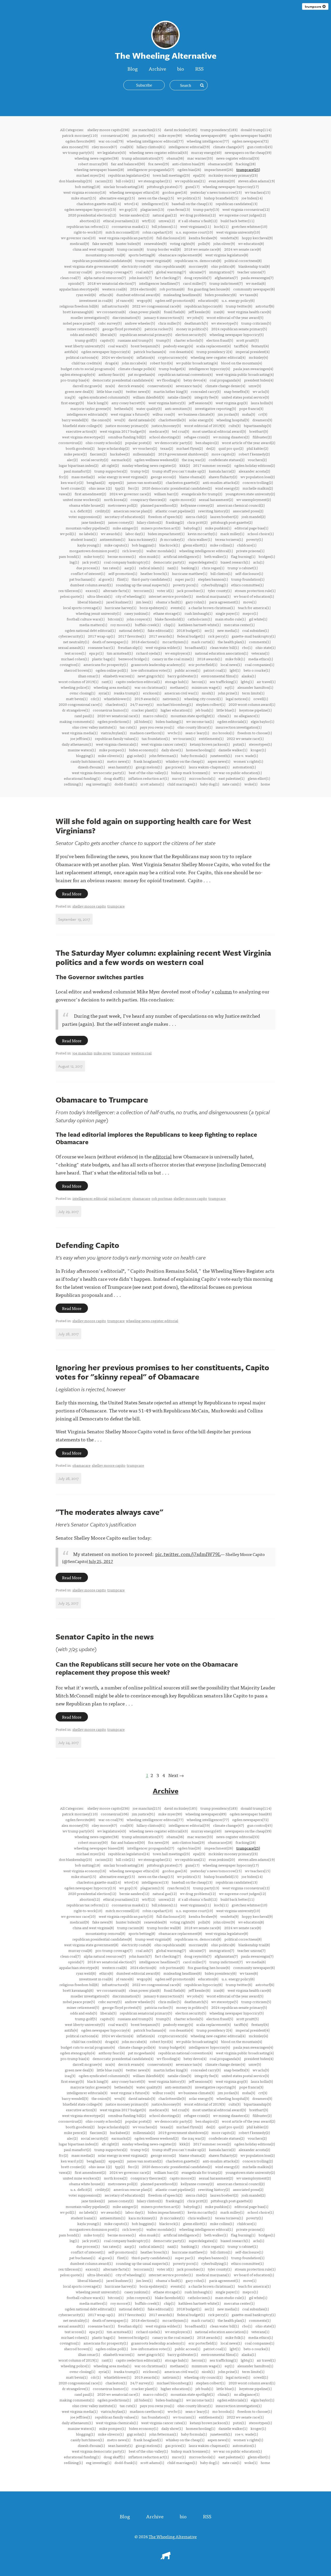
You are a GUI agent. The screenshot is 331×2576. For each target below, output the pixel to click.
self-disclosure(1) (249, 573)
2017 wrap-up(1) (101, 636)
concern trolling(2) (258, 482)
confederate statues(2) (227, 460)
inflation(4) (146, 357)
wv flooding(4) (168, 380)
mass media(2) (83, 477)
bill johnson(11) (164, 226)
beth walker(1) (216, 556)
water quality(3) (149, 408)
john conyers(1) (139, 619)
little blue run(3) (110, 391)
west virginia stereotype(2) (83, 437)
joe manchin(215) (147, 130)
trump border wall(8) (164, 249)
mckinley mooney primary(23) (233, 175)
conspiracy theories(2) (148, 499)
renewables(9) (155, 243)
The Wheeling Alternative (173, 2536)
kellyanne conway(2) (197, 505)
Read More (72, 894)
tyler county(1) (220, 590)
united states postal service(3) (245, 397)
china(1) (224, 716)
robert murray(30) (93, 164)
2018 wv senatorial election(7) (112, 283)
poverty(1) (254, 539)
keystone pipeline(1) (255, 710)
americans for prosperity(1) (106, 664)
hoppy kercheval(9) (257, 238)
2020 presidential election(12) (92, 215)
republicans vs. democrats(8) (198, 260)
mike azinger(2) (125, 528)
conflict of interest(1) (88, 573)
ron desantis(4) (181, 351)
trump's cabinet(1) (243, 568)
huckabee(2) (120, 454)
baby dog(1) (210, 784)
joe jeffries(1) (81, 738)
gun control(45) (260, 147)
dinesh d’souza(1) (91, 767)
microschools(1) (202, 778)
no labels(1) (88, 534)
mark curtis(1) (203, 642)
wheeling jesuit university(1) (98, 613)
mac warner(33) (200, 158)
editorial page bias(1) (251, 528)
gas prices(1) (175, 767)
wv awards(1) (111, 534)
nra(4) (110, 386)
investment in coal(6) (96, 300)
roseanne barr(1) (101, 647)
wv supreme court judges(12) (242, 215)
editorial (162, 1156)
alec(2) (72, 460)
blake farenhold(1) (170, 619)
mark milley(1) (232, 534)
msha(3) (249, 414)
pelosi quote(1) (72, 596)
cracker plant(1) (144, 710)
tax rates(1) (112, 568)
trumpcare (314, 6)
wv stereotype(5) (225, 323)
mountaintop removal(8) (105, 255)
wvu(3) (120, 420)
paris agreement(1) (224, 602)
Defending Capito (87, 1245)
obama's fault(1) (169, 602)
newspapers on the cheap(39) (248, 152)
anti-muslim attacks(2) (221, 482)
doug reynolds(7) (198, 278)
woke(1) (251, 784)
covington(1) (70, 664)
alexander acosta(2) (254, 471)
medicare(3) (159, 431)
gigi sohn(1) (136, 755)
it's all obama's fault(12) (198, 221)
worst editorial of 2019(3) (205, 425)
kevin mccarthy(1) (202, 534)
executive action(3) (81, 431)
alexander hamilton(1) (255, 687)
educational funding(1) (82, 778)
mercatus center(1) (239, 625)
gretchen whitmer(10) (249, 226)
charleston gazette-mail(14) (99, 204)
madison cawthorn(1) (147, 733)
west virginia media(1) (80, 733)
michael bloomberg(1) (175, 704)
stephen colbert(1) (211, 704)
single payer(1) (227, 613)
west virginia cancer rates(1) (164, 744)
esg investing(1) (99, 784)
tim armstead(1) (120, 653)
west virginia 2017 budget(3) (123, 431)
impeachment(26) (219, 169)
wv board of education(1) (254, 596)
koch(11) (221, 226)
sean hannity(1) (120, 767)
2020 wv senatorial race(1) (118, 716)
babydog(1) (193, 528)
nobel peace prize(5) (79, 323)
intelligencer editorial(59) (189, 147)
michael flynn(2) (190, 448)
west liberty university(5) (85, 346)
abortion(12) (90, 221)
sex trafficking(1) (224, 682)
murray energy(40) (206, 152)
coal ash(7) (144, 272)
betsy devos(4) (195, 380)
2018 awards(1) (209, 659)
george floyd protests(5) (122, 329)
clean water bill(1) (224, 647)
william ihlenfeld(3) (149, 397)
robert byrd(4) (161, 363)
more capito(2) (223, 454)
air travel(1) (266, 682)
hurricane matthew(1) (190, 573)
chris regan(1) (213, 568)
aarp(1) (130, 568)
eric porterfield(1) (203, 664)
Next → (176, 1775)
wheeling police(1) (76, 687)
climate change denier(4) (225, 386)
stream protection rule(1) (255, 590)
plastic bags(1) (104, 659)
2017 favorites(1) (132, 636)
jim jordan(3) (228, 414)
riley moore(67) (104, 147)
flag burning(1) (243, 556)
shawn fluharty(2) (223, 477)
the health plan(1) (232, 642)
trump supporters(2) (111, 471)
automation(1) (244, 767)
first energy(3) (72, 403)
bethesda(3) (124, 408)
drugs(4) (112, 363)
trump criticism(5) (256, 323)
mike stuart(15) (84, 198)
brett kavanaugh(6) (78, 312)
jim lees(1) (144, 602)
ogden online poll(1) (112, 670)
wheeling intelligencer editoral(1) (206, 551)
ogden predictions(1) (114, 721)
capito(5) (107, 340)
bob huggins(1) (144, 545)
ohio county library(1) (195, 727)
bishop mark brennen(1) (191, 773)
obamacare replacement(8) (180, 255)
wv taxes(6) (249, 295)
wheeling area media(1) (112, 687)
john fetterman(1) (163, 755)
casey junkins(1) (137, 613)
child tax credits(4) (87, 363)
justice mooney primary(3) (127, 425)
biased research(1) (235, 562)
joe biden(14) (252, 198)
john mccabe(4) (134, 363)
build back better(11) (237, 221)
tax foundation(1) (156, 738)
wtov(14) (131, 204)
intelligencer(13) (155, 204)
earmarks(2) (121, 460)
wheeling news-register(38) (96, 158)
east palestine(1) (231, 778)
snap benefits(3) (237, 391)
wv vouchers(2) (145, 448)
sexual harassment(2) (216, 499)
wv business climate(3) (196, 414)
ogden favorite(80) (80, 141)
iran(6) (219, 312)
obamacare (141, 1198)
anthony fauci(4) (112, 374)
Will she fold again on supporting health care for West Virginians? (153, 826)
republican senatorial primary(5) (146, 334)
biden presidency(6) (221, 295)
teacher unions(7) (251, 272)
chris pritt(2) (197, 522)
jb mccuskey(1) (172, 539)
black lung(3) (98, 403)
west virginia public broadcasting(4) (245, 374)
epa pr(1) (96, 653)
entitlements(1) (211, 738)
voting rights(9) (182, 243)
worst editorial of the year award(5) (235, 317)
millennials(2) (144, 454)
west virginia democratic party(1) (99, 773)
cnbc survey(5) (110, 323)
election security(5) (191, 334)
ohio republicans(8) (170, 266)
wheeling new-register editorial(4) (218, 357)
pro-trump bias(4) (75, 380)
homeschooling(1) (201, 750)
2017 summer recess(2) (212, 465)
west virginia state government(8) (91, 266)
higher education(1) (176, 710)
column (223, 991)
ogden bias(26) (189, 169)
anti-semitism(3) (178, 408)
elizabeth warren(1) (119, 676)
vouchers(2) (257, 460)
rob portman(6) (172, 289)
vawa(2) (65, 494)
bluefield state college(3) (82, 425)
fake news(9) (102, 243)
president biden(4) (259, 380)
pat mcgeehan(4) (141, 374)
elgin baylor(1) (262, 721)
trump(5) (163, 340)
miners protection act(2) (161, 528)
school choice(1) (261, 534)
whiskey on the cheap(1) (185, 761)
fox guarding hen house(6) (209, 289)
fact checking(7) (168, 278)
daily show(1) (172, 750)
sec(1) (209, 630)
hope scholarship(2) (114, 448)
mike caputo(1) (116, 545)
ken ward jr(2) (72, 482)
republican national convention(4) (185, 374)
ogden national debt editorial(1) (90, 630)
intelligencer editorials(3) (87, 414)
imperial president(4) (253, 351)
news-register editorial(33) (238, 158)
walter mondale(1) (161, 551)
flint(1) (123, 579)
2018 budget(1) (189, 630)
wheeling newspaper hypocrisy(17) (231, 186)
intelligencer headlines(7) (159, 283)
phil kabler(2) (257, 448)
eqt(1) (229, 687)
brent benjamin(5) (145, 346)
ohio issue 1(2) (100, 488)
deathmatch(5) (196, 323)
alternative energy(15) (117, 198)
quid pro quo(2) (231, 448)
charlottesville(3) (172, 420)
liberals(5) (108, 334)
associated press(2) (248, 511)
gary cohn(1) (196, 602)
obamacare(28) (220, 164)
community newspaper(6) (254, 289)
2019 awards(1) (147, 699)
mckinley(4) (258, 357)
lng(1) (74, 562)
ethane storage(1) (167, 613)
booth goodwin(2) (80, 448)
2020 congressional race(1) (80, 704)
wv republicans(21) (190, 181)
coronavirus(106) (115, 135)
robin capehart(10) (157, 232)
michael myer (120, 1198)
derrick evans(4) (131, 386)
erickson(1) (152, 693)
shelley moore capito (89, 906)
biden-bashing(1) (169, 721)
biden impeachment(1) (166, 534)
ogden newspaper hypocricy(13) (90, 209)
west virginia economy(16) (85, 192)
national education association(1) (221, 653)
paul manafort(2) (77, 471)
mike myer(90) (170, 135)
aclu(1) (259, 562)
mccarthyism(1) (175, 642)
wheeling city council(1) (203, 699)
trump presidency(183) (219, 130)
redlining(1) (73, 784)
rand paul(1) (84, 716)
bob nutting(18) (88, 186)
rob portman (162, 1198)
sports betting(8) (142, 255)
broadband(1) (196, 647)
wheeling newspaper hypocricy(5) (236, 334)
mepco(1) (250, 613)
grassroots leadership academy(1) (158, 664)
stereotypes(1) (260, 744)
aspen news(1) (219, 761)
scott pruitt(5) (247, 340)
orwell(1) (261, 699)
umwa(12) (167, 221)
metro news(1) (119, 761)
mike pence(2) (75, 454)
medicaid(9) (79, 243)
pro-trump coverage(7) (114, 272)
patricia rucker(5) (159, 329)
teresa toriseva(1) (229, 539)
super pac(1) (185, 579)
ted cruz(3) (180, 431)
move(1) (250, 602)
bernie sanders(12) (134, 215)
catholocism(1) (200, 619)
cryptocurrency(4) (173, 357)
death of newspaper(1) (110, 642)
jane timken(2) (93, 522)
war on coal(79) (111, 141)
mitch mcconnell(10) (122, 232)
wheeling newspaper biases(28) (99, 169)
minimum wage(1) (206, 687)
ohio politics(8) (223, 266)
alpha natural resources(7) (105, 278)
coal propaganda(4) (225, 380)
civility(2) (103, 511)
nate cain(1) (232, 784)
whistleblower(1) (118, 699)
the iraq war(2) (194, 460)
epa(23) (199, 175)
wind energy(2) (227, 488)
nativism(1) (172, 699)
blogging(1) (85, 755)
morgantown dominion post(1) (94, 551)
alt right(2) (110, 465)
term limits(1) (253, 693)
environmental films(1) (220, 676)
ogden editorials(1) (232, 721)
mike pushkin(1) (218, 528)
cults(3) (235, 425)
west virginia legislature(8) (227, 255)
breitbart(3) (259, 431)
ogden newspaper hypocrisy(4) (106, 351)
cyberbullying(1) (215, 585)
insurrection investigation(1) (239, 727)
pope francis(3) (251, 408)
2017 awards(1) (161, 636)
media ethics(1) (261, 659)
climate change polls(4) (137, 369)
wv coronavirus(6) (111, 312)
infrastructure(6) (115, 306)
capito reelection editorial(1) (139, 682)
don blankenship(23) (75, 181)
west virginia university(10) (238, 232)
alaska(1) (249, 676)
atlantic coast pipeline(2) (175, 511)
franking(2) (175, 522)
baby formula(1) (194, 755)
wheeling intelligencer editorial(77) (155, 141)
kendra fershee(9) (203, 238)
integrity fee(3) (206, 397)
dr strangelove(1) (76, 710)
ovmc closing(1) (82, 693)
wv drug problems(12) (198, 215)
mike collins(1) (222, 545)
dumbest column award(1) (91, 585)
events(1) (178, 608)
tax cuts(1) (128, 727)
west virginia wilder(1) (164, 647)
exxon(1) (93, 590)
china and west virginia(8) (93, 249)
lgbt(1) (235, 670)
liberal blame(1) (90, 602)
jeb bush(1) (204, 710)
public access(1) (187, 670)
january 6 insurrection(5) (164, 317)
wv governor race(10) (78, 238)
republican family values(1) (117, 738)
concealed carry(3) (206, 391)
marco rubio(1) (155, 716)
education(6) (208, 300)
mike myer (102, 1053)
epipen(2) (116, 482)
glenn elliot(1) (259, 778)
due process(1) (88, 568)
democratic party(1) (169, 562)
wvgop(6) (144, 300)
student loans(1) (84, 539)
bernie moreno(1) (122, 556)
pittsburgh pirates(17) (164, 186)
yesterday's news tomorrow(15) (216, 192)
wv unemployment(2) (254, 499)
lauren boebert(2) (224, 516)
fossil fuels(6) (175, 312)
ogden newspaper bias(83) (251, 135)
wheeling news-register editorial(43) (159, 152)
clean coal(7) (70, 278)
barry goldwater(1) (183, 676)
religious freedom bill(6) (79, 306)
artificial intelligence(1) (182, 556)
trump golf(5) (86, 340)
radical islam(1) (152, 568)
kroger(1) (258, 750)
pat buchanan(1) (82, 579)
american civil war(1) (181, 693)
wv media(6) (256, 283)
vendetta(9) (229, 238)
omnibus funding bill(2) (127, 437)
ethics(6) (106, 295)
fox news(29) (159, 164)
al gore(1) (106, 579)
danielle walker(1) (233, 750)
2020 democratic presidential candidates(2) (177, 488)
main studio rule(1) (230, 619)
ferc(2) (133, 488)
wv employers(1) (178, 653)
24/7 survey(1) (142, 704)
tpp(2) (120, 488)
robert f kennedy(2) (254, 454)
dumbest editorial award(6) (138, 295)
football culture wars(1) (86, 619)
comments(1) (260, 642)
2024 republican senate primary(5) (239, 329)
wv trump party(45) (78, 152)
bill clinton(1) (221, 573)
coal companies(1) (259, 664)
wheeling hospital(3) (233, 420)
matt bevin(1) (77, 699)
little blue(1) (226, 710)
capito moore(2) (183, 499)
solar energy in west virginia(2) (123, 477)
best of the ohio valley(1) (148, 773)
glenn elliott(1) (195, 545)
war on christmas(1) (151, 687)
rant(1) (107, 682)
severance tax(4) (189, 386)
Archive (157, 68)
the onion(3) (101, 420)
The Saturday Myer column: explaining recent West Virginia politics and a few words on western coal (163, 957)
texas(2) (167, 448)
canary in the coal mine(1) (173, 659)
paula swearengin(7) (257, 278)
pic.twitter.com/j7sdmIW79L (188, 1554)
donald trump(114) (256, 130)
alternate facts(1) (117, 590)
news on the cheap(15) (156, 198)
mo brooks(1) (223, 733)
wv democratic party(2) (173, 443)
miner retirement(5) (83, 329)
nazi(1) (173, 568)
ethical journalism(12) (121, 221)
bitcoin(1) (116, 619)
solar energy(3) (201, 420)
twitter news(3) (138, 391)
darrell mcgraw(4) (87, 386)
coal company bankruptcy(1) (127, 562)
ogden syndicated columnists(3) (104, 397)
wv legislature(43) (112, 152)
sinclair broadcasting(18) (123, 186)
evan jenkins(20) (222, 181)
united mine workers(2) (82, 499)
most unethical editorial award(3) (219, 431)
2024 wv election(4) (117, 357)
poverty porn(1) (186, 585)
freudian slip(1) (130, 647)
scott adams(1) (152, 784)
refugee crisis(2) (197, 437)
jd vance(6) (125, 300)
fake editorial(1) (160, 630)
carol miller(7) (195, 283)
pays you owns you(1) (157, 727)
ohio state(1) (265, 647)
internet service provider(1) (171, 596)
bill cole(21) (125, 181)
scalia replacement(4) (213, 346)
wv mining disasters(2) (231, 437)
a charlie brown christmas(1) (212, 608)
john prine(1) (228, 693)
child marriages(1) (182, 784)
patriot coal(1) (215, 670)
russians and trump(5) (135, 340)
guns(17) (192, 186)
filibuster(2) (262, 437)
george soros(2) (163, 477)
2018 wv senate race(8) (202, 249)
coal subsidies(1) (255, 630)
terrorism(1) (144, 590)
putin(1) (239, 744)
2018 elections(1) (145, 642)
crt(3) (263, 414)
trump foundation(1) (248, 579)
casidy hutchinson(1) (87, 761)
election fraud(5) (220, 340)
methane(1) (179, 687)
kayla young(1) (89, 545)
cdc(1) (96, 699)
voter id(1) (165, 590)
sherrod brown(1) (78, 670)
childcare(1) (247, 545)
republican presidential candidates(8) (102, 260)
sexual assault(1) (71, 647)
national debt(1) (132, 630)
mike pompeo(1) (112, 750)
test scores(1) (75, 653)
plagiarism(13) (152, 209)
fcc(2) (63, 477)
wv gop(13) (128, 209)
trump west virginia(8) (153, 260)
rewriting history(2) (214, 511)
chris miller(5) (170, 323)
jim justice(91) (143, 135)
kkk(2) (185, 465)
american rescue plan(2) (133, 511)
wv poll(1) (68, 534)
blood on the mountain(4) (242, 363)
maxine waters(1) (82, 750)
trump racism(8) (130, 249)
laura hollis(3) (262, 403)
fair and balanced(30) (128, 164)
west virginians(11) (195, 226)
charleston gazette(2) (183, 482)
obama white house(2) (87, 505)
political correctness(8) (243, 260)
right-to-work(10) (88, 232)
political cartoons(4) (82, 357)
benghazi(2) (96, 482)
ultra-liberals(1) (100, 596)
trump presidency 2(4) (214, 351)
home (265, 784)
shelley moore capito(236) (108, 130)
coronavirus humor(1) (111, 710)
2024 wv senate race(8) (243, 249)
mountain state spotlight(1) (193, 716)
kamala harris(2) (222, 471)
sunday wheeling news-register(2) (149, 465)
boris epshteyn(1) (153, 608)
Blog (133, 68)
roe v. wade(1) (246, 755)
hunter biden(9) (128, 243)
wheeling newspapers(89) (206, 135)
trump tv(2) (140, 471)
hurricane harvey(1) (121, 608)
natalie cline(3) (179, 397)
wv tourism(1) (184, 738)
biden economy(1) (144, 750)
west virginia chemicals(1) (117, 744)
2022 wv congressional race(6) (157, 306)
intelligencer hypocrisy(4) (209, 369)
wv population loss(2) (258, 477)
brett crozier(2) (73, 488)
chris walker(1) (200, 539)
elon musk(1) (150, 556)
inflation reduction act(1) (148, 778)
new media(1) (228, 630)
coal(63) (127, 147)
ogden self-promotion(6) (175, 300)
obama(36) (175, 158)
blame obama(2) (192, 477)
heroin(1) (199, 682)
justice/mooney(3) (166, 425)
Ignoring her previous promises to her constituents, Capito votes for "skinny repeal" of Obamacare (162, 1372)
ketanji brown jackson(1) (210, 744)
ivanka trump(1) (127, 693)
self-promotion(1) (123, 573)
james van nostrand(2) (145, 482)
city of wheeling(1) (130, 596)
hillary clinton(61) (151, 147)
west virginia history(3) (167, 403)
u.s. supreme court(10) (194, 232)
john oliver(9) (224, 243)
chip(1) (170, 625)
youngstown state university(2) (250, 494)
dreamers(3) (262, 420)
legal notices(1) (238, 699)
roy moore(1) (121, 625)
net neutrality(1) (76, 642)
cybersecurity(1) (72, 636)
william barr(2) (166, 494)
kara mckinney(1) (143, 539)
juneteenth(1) (221, 755)
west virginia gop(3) (232, 403)
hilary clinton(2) (150, 522)
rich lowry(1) (133, 551)
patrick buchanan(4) (150, 351)
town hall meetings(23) (171, 175)
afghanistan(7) (226, 278)
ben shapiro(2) (207, 443)
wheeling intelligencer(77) (208, 141)
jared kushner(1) (119, 602)
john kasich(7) (140, 278)
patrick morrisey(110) (80, 135)
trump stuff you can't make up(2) (179, 471)
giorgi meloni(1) (149, 767)
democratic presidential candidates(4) (123, 380)
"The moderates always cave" (109, 1512)
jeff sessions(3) (201, 403)
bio (181, 68)
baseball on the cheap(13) (192, 204)
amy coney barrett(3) (128, 403)
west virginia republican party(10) (126, 238)
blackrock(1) (170, 545)
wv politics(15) (189, 198)
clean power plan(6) (145, 312)
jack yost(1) (91, 562)
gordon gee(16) (175, 192)
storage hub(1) (177, 682)
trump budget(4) (172, 369)
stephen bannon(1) (213, 579)
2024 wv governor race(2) (130, 494)
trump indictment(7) (226, 283)
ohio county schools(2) (104, 443)
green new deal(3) (79, 391)
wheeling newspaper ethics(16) (134, 192)
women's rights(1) (248, 761)
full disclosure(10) (171, 238)
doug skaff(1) (114, 778)
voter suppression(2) (85, 516)
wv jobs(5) (195, 317)
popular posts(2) (138, 443)
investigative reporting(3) (215, 408)
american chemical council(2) (241, 505)
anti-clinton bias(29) (188, 164)
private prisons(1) (250, 551)
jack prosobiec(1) (191, 590)
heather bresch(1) (155, 573)
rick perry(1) (218, 636)
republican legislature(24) (129, 175)
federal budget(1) (191, 636)
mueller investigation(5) (90, 317)
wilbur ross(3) (164, 414)
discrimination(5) (126, 317)
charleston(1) (116, 704)
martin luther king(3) (171, 391)
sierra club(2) (196, 516)
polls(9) (204, 243)
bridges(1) (267, 556)
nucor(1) (179, 778)
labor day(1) (135, 534)
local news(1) (231, 664)
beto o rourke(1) (257, 670)
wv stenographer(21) (155, 181)
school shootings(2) (165, 437)
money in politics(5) (192, 329)
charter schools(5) (189, 340)
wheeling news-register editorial (152, 1321)
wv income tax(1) (200, 721)
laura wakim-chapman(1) (209, 767)
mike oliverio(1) (111, 755)
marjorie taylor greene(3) (91, 408)
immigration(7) (222, 272)
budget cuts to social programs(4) (88, 369)
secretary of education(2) (125, 516)
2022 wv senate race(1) (245, 738)
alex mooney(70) (75, 147)
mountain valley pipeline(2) (88, 528)
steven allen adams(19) (256, 181)
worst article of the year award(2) (249, 443)
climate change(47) (228, 147)
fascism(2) (98, 454)
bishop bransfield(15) (221, 198)
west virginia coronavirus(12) (246, 209)
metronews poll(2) (123, 505)
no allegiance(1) (247, 716)
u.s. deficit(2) (81, 511)
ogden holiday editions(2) (255, 465)
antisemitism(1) (112, 539)
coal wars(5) (118, 346)
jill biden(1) (143, 721)
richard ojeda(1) (149, 653)
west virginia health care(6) (249, 312)
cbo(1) (247, 647)
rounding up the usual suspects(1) (143, 585)
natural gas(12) (165, 215)
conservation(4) (160, 386)
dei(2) (211, 448)
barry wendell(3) (75, 420)
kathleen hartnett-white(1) (200, 625)
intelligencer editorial (90, 1198)
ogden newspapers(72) (250, 141)
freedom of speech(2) (165, 516)
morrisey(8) (198, 266)
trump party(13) (206, 209)
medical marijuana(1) (213, 596)
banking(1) (190, 568)
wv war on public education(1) (238, 773)
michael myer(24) (91, 175)
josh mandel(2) (253, 516)
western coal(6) (114, 289)
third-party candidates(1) (152, 579)
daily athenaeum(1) (77, 744)
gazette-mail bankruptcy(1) (254, 636)
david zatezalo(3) (142, 420)
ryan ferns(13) (179, 209)
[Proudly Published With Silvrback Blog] (165, 2557)
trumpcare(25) (248, 169)
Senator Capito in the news (105, 1637)
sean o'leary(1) (197, 733)
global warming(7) (171, 272)
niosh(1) (208, 693)
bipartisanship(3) (257, 425)
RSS (199, 68)
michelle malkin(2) (258, 488)
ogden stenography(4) (78, 374)
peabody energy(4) (178, 346)
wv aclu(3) (261, 391)
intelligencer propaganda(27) (151, 169)
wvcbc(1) (175, 733)
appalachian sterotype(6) (79, 289)
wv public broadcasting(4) (197, 363)
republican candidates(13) (236, 204)
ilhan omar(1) (89, 676)
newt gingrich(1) (151, 676)
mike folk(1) (235, 659)
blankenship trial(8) (254, 266)
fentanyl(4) (260, 346)
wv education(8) (251, 243)
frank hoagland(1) (148, 761)
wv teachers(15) (258, 192)
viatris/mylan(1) (114, 733)
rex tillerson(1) (70, 590)
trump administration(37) (142, 158)
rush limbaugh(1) (198, 613)
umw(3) (255, 386)
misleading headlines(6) (182, 295)
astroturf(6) (265, 306)
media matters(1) (93, 625)
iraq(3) (70, 397)
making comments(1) (77, 721)
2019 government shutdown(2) (183, 454)
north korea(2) (116, 499)
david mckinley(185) (181, 130)
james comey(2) (121, 522)
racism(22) (104, 181)
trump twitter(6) (239, 306)
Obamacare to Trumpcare (102, 1100)
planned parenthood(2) (159, 505)
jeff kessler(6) (199, 312)
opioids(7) (76, 283)
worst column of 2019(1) (78, 682)
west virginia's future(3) (130, 414)
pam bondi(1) (70, 556)
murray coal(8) (80, 272)
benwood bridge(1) (134, 659)
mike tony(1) (94, 556)
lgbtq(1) (247, 682)
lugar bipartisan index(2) (78, 465)
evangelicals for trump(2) (202, 494)
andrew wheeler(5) (140, 323)
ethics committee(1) (247, 585)
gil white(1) (258, 619)
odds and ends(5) (84, 334)
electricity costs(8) (136, 266)
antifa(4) (71, 351)
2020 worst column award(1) (252, 704)
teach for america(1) (254, 608)
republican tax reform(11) (87, 226)
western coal (141, 1053)
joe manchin (82, 1053)
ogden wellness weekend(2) (156, 460)
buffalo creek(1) (148, 625)
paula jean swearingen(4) (253, 369)
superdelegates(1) (203, 562)
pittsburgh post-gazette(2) (232, 522)
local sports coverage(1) (82, 608)
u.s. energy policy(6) (238, 300)
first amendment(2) (90, 494)
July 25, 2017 (101, 1561)
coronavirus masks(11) (130, 226)
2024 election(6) (143, 289)
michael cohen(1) (75, 659)
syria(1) (104, 693)
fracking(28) (246, 164)
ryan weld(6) (86, 295)
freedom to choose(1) (255, 733)
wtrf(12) (149, 221)
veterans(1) (260, 653)
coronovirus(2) (70, 443)
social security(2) (95, 460)
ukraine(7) (198, 272)
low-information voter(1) (151, 670)
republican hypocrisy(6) (203, 306)
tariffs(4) (241, 346)
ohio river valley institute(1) (94, 727)
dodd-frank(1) (126, 784)
